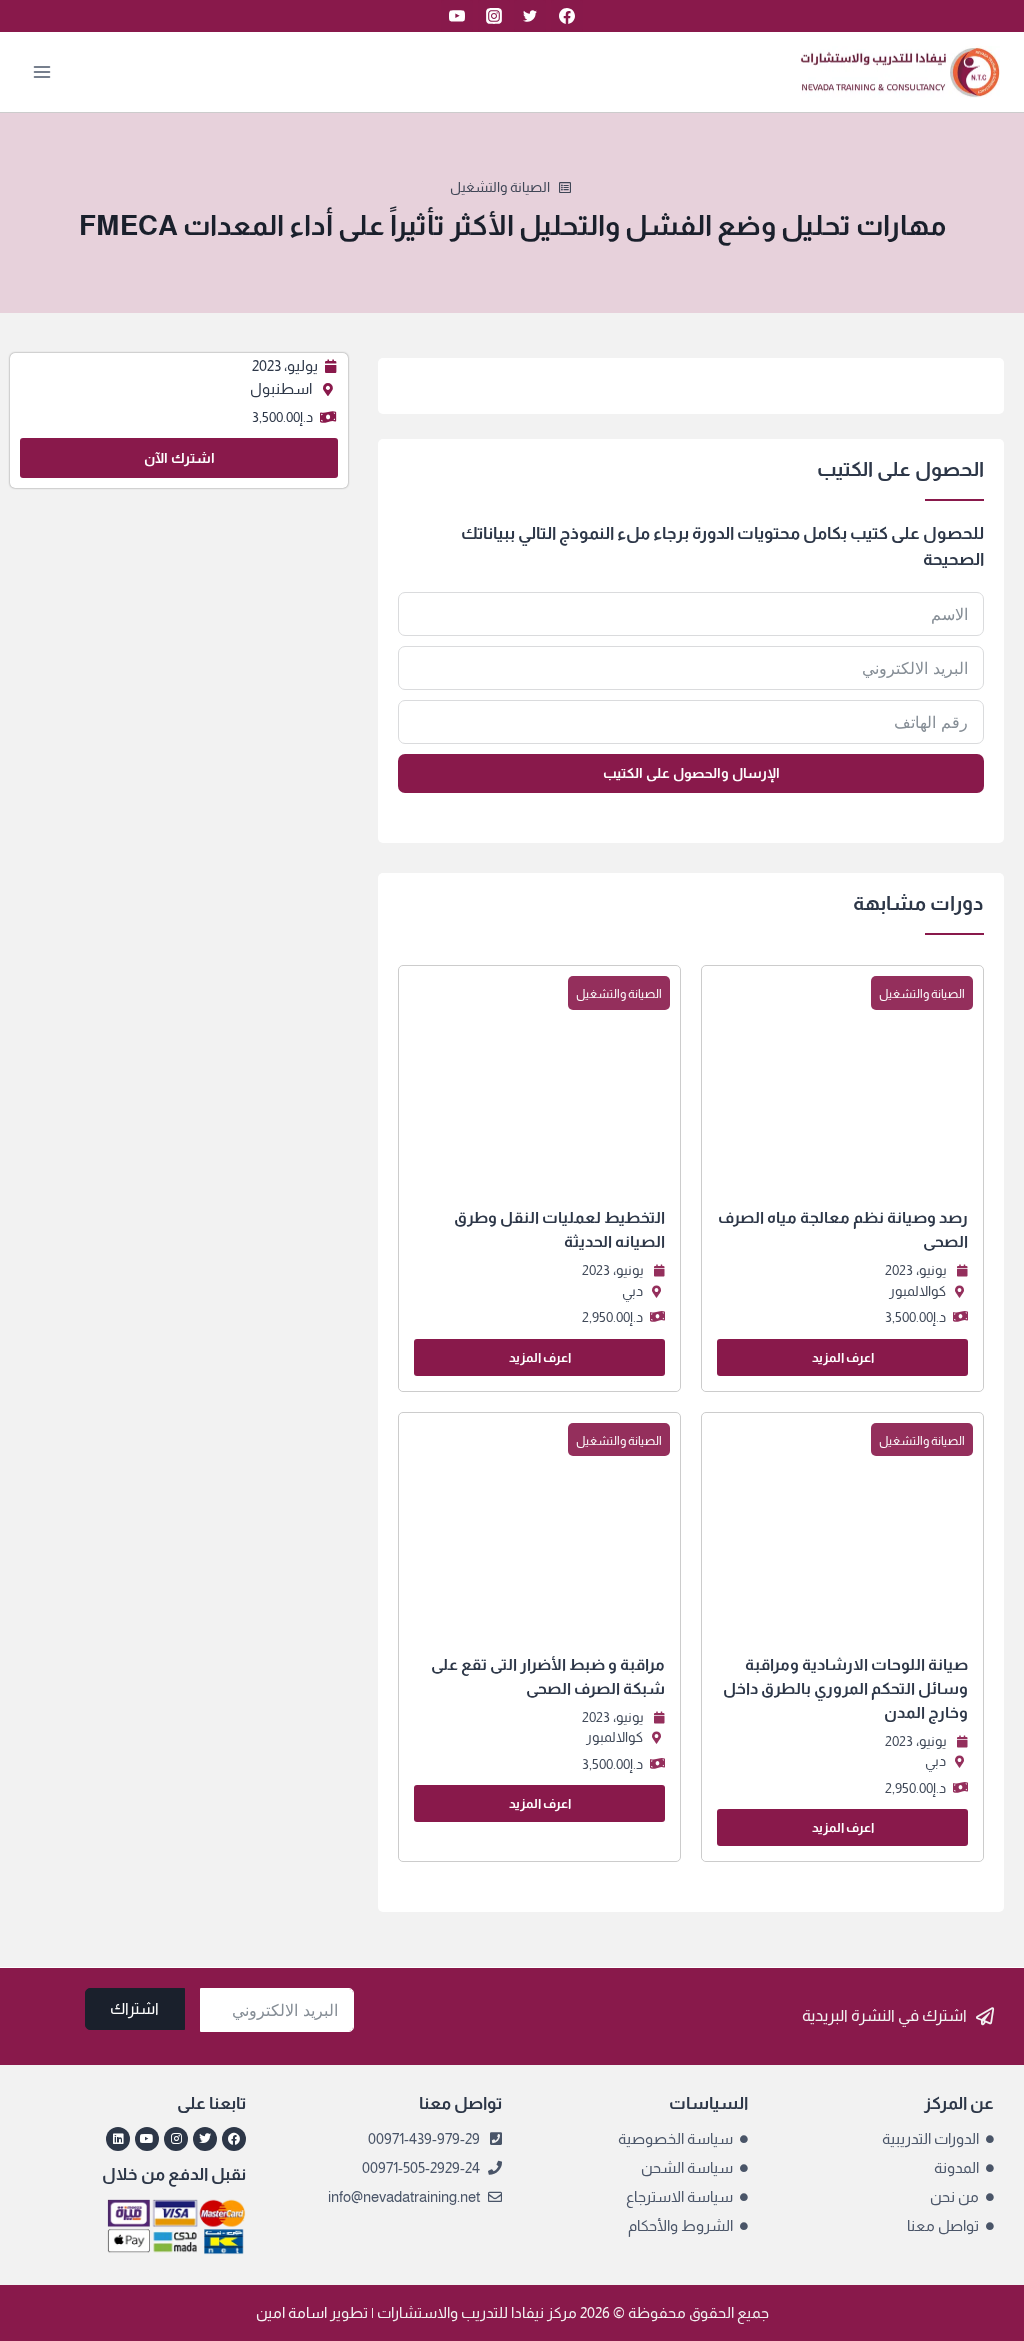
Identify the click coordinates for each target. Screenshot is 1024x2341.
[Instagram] (494, 16)
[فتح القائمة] (42, 71)
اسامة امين (291, 2312)
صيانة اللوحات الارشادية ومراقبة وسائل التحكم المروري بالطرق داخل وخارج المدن (845, 1688)
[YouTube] (457, 16)
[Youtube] (147, 2139)
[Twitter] (530, 16)
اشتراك (134, 2008)
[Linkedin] (118, 2139)
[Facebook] (567, 16)
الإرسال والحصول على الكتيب (691, 773)
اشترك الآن (179, 458)
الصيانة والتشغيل (500, 187)
